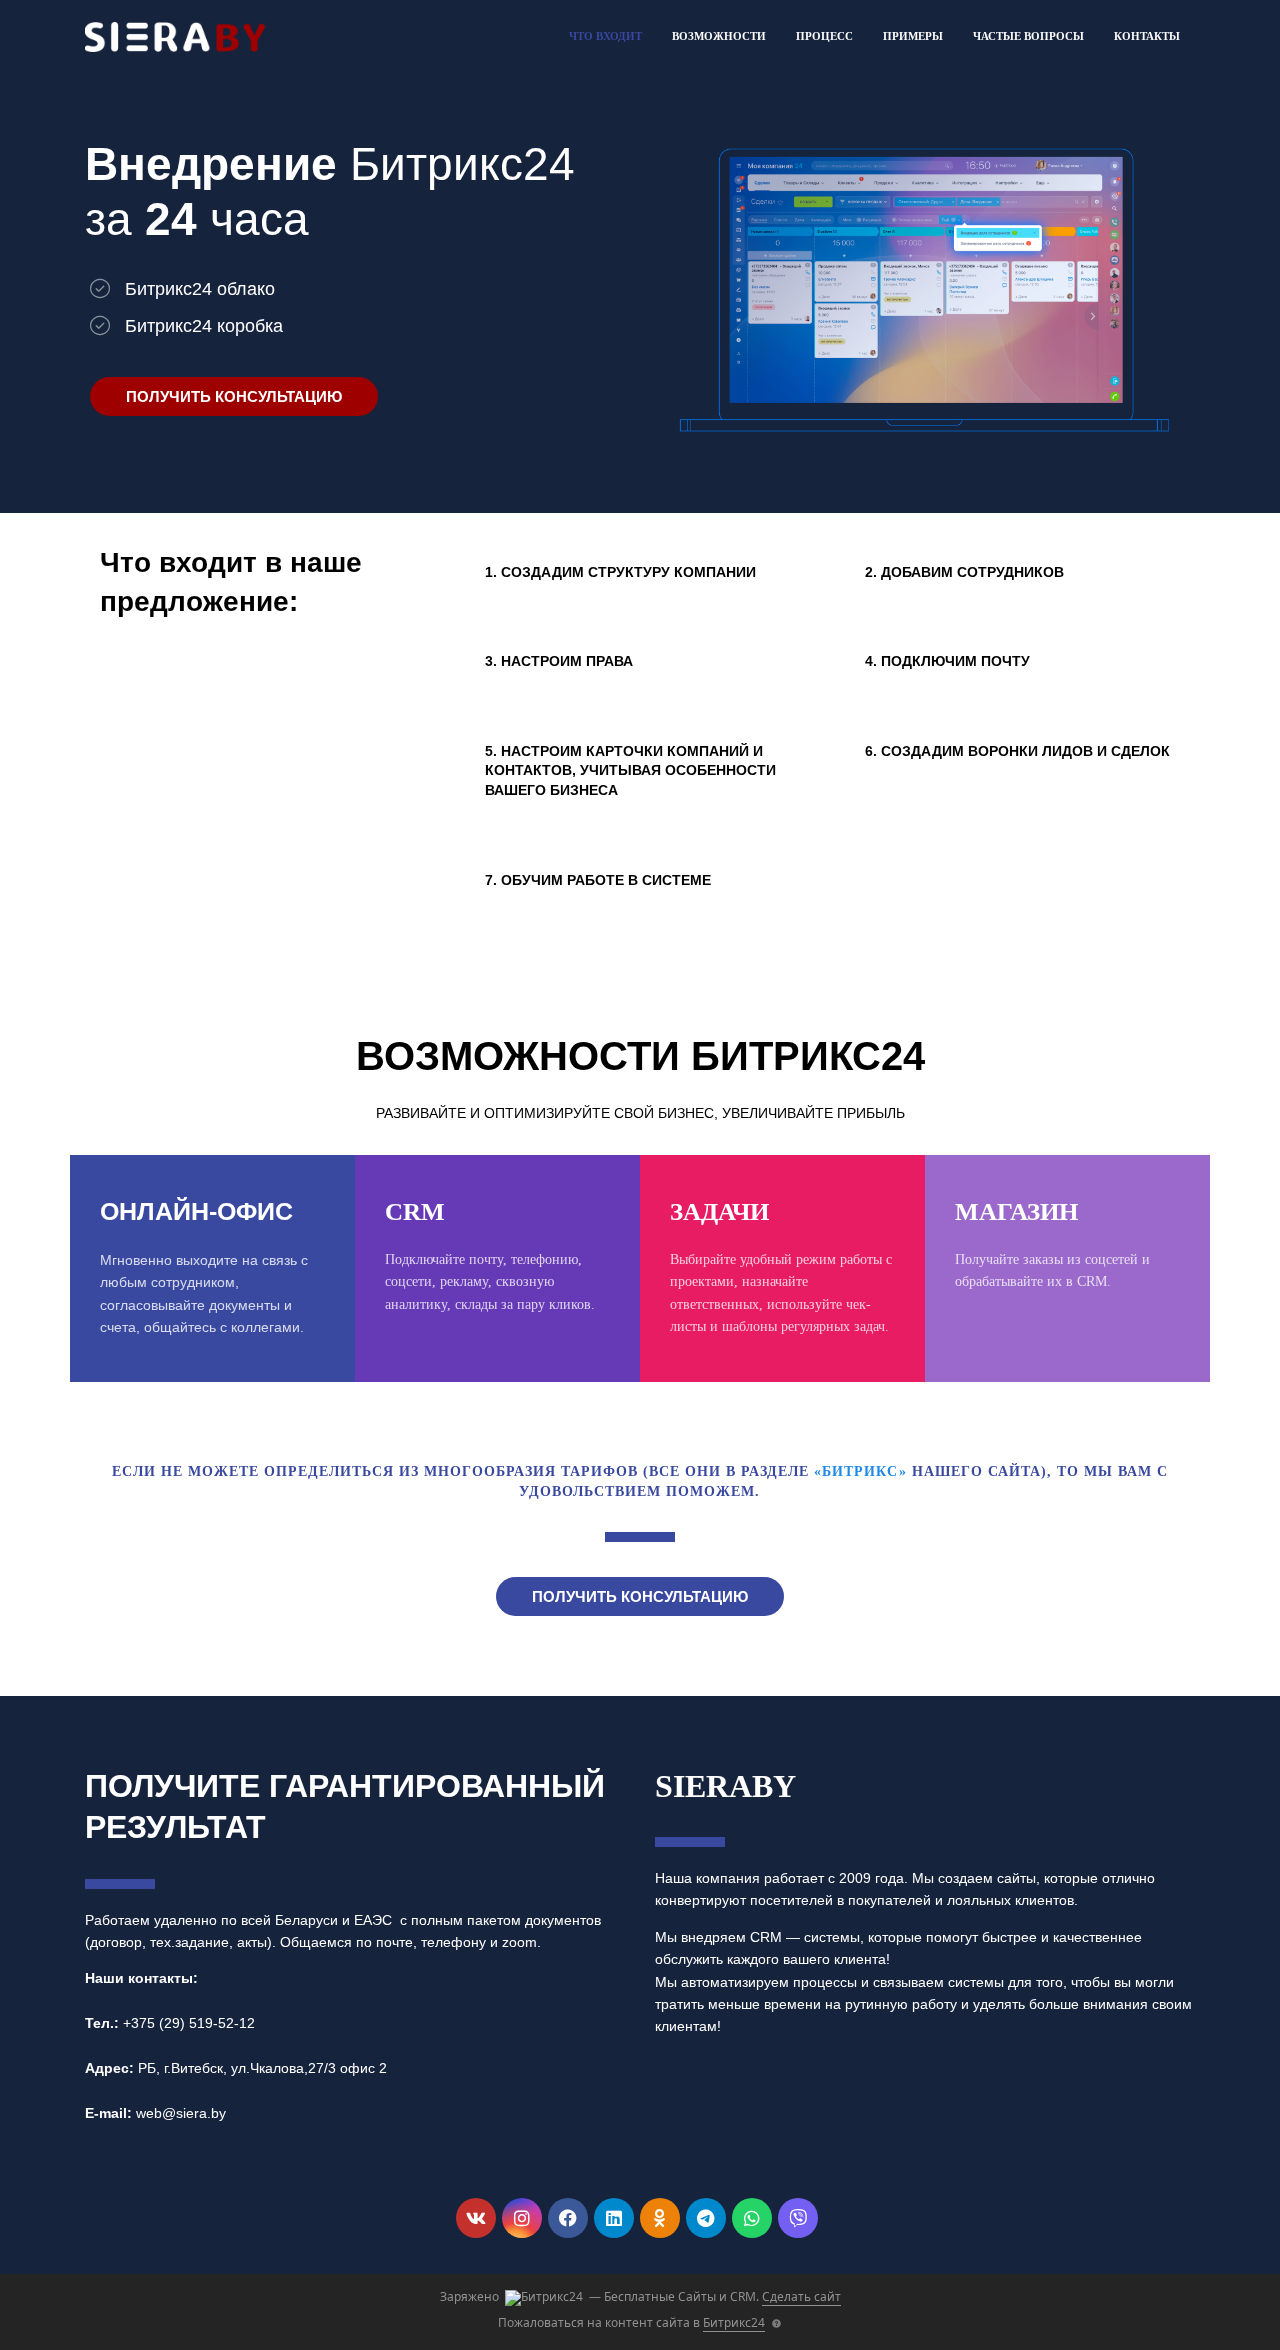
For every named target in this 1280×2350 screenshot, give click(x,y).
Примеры (913, 36)
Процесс (824, 36)
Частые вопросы (1028, 36)
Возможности (719, 36)
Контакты (1147, 36)
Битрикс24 (734, 2322)
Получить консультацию (234, 396)
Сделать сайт (801, 2296)
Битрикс (860, 1471)
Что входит (605, 36)
